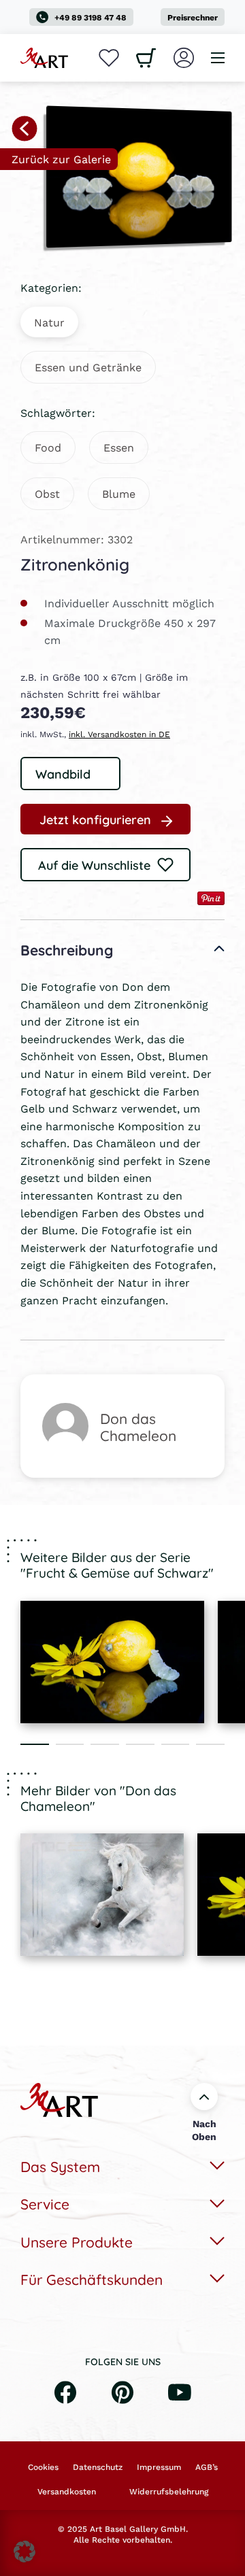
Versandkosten (67, 2492)
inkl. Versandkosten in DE (119, 734)
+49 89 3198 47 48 (91, 17)
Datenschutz (98, 2467)
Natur (49, 322)
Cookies (43, 2467)
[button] (24, 2552)
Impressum (159, 2467)
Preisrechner (193, 17)
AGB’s (207, 2467)
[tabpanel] (112, 1662)
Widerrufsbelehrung (169, 2492)
